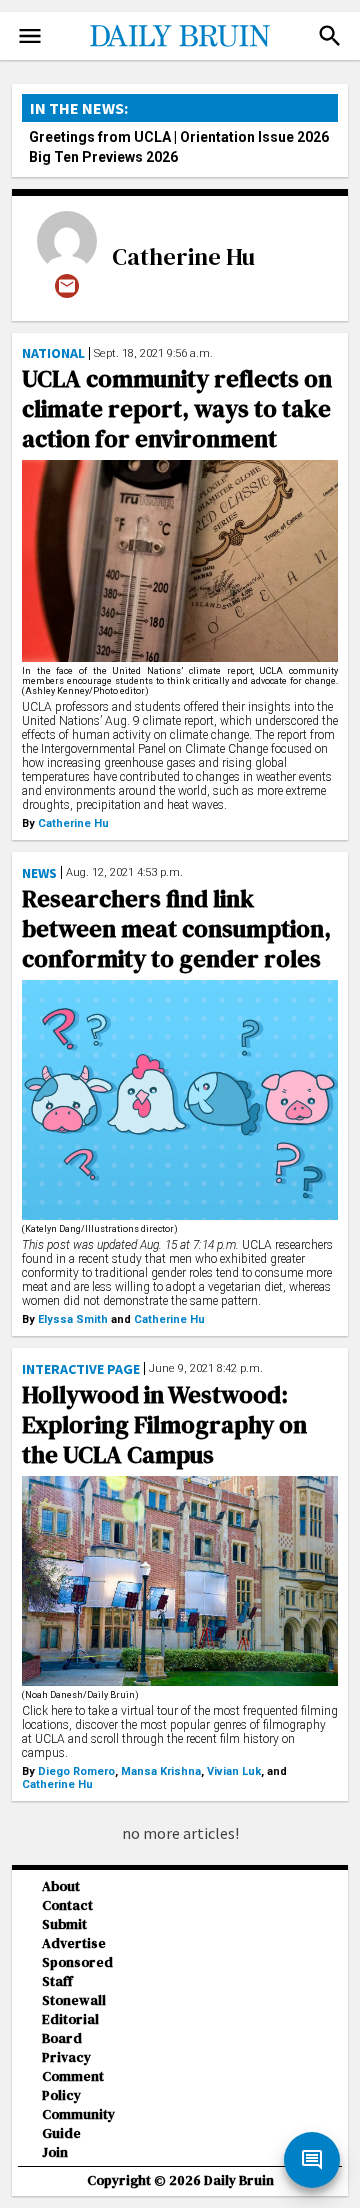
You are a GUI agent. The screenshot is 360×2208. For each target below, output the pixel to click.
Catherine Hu (183, 256)
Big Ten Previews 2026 (103, 157)
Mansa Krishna (161, 1771)
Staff (57, 1981)
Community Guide (78, 2124)
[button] (330, 36)
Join (55, 2152)
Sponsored (77, 1962)
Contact (67, 1905)
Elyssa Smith (73, 1319)
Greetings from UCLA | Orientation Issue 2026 (179, 137)
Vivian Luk (234, 1771)
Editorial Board (70, 2029)
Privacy (66, 2057)
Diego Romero (76, 1771)
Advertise (74, 1943)
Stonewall (74, 2000)
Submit (64, 1924)
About (61, 1886)
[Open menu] (30, 36)
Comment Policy (73, 2086)
